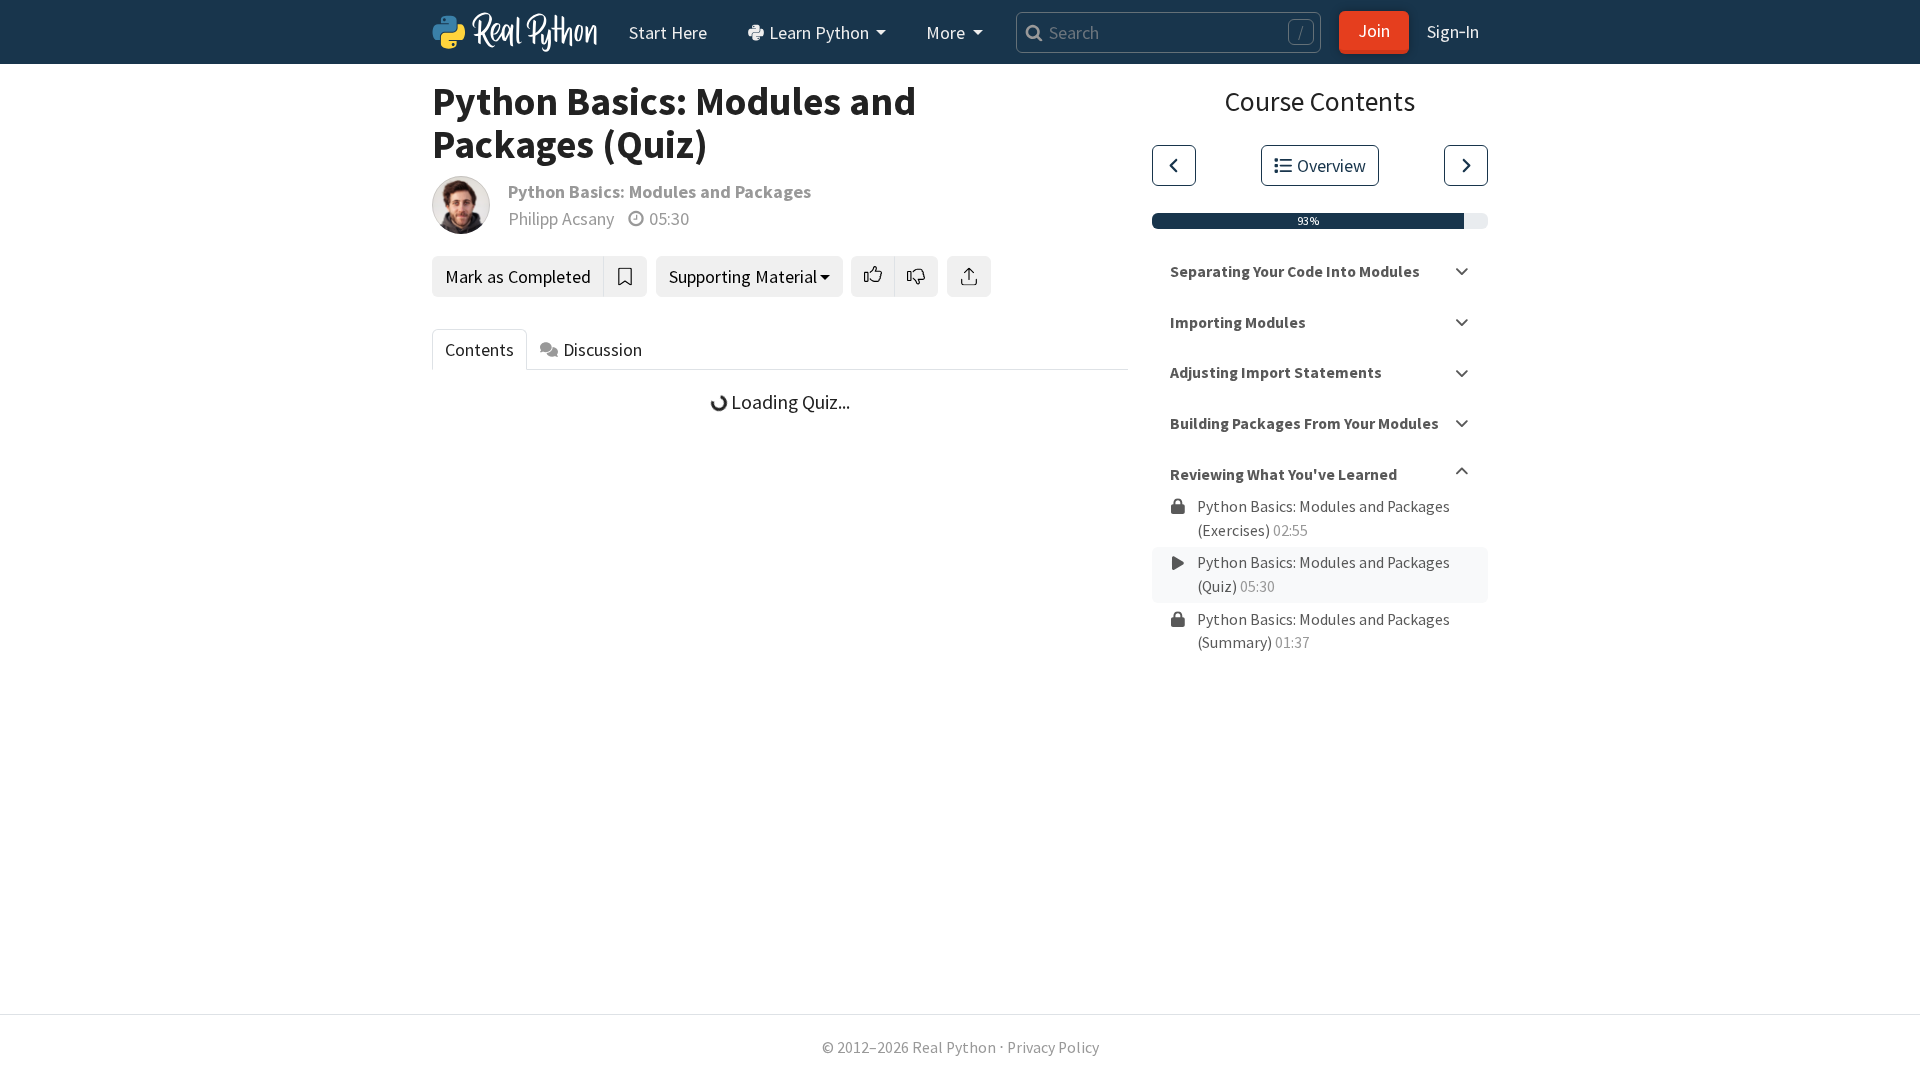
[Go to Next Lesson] (1466, 165)
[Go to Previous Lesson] (1174, 165)
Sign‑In (1453, 31)
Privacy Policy (1053, 1047)
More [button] (947, 32)
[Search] (1029, 32)
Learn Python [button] (819, 32)
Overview (1331, 165)
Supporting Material (743, 276)
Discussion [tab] (602, 349)
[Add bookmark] (625, 276)
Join (1374, 30)
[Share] (969, 276)
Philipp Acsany (561, 218)
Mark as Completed (518, 276)
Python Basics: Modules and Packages (659, 191)
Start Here (668, 32)
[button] (873, 276)
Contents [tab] (479, 349)
